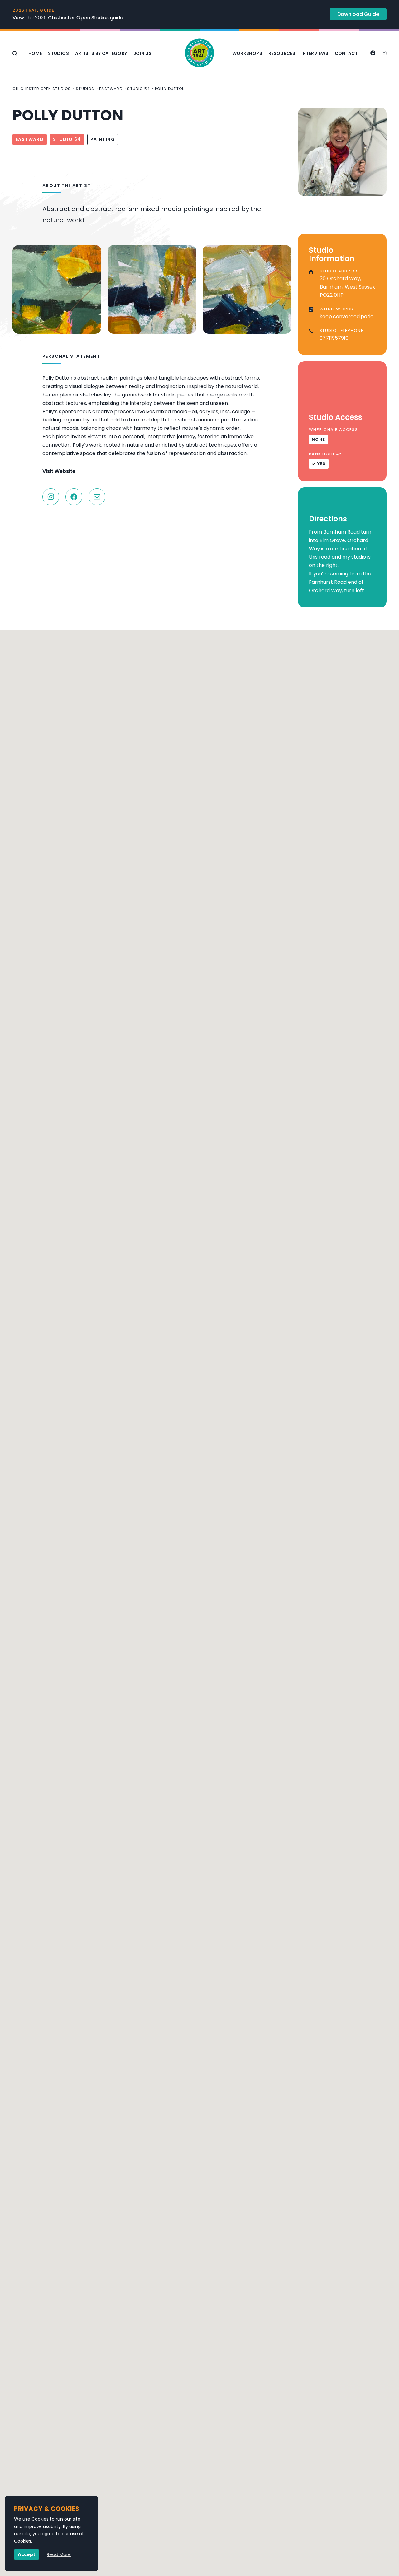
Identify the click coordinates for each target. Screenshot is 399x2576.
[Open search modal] (15, 54)
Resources (282, 53)
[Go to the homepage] (199, 54)
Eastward (111, 89)
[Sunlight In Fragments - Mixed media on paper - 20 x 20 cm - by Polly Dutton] (57, 289)
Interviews (315, 53)
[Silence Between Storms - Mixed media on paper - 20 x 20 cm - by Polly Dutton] (247, 289)
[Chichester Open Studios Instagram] (384, 54)
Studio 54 (139, 89)
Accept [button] (26, 2554)
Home (35, 53)
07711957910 (334, 338)
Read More (59, 2554)
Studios (58, 53)
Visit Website (59, 471)
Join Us (142, 53)
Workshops (247, 53)
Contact (346, 53)
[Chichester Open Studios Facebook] (373, 54)
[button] (199, 1807)
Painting (103, 139)
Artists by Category (101, 53)
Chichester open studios (42, 89)
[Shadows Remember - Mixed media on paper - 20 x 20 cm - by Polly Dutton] (152, 289)
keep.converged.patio (346, 317)
